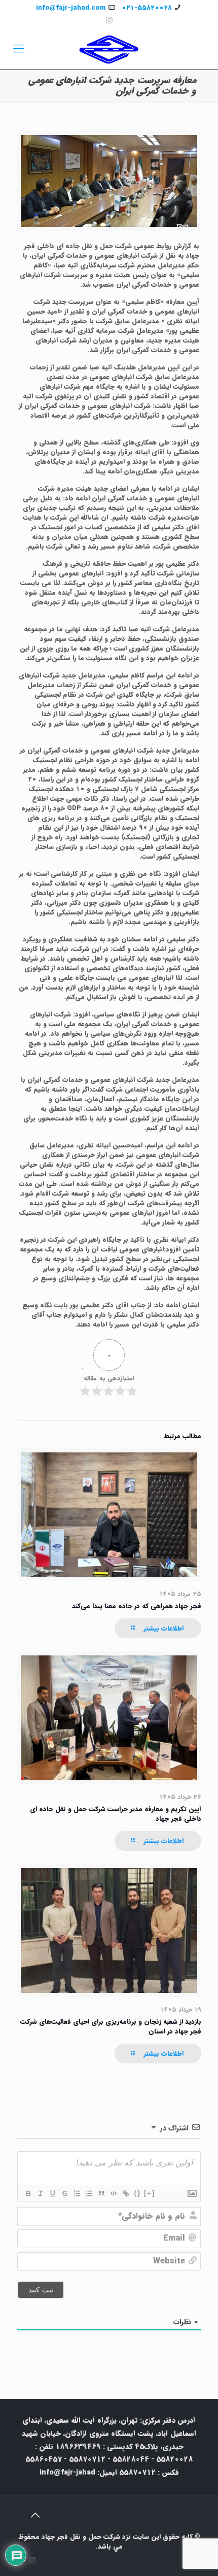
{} (137, 2193)
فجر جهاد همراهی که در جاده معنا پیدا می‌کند (137, 1606)
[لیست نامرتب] (89, 2193)
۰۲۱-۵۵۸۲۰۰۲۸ (147, 8)
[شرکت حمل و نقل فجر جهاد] (109, 49)
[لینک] (125, 2193)
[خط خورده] (64, 2193)
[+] (150, 2193)
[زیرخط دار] (52, 2193)
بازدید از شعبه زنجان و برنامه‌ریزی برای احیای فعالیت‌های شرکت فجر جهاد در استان (111, 2026)
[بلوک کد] (113, 2193)
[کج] (40, 2193)
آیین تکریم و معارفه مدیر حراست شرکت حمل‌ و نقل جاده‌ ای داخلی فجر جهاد (116, 1814)
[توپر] (28, 2193)
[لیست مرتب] (77, 2193)
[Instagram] (109, 21)
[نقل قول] (101, 2193)
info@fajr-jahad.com (71, 8)
